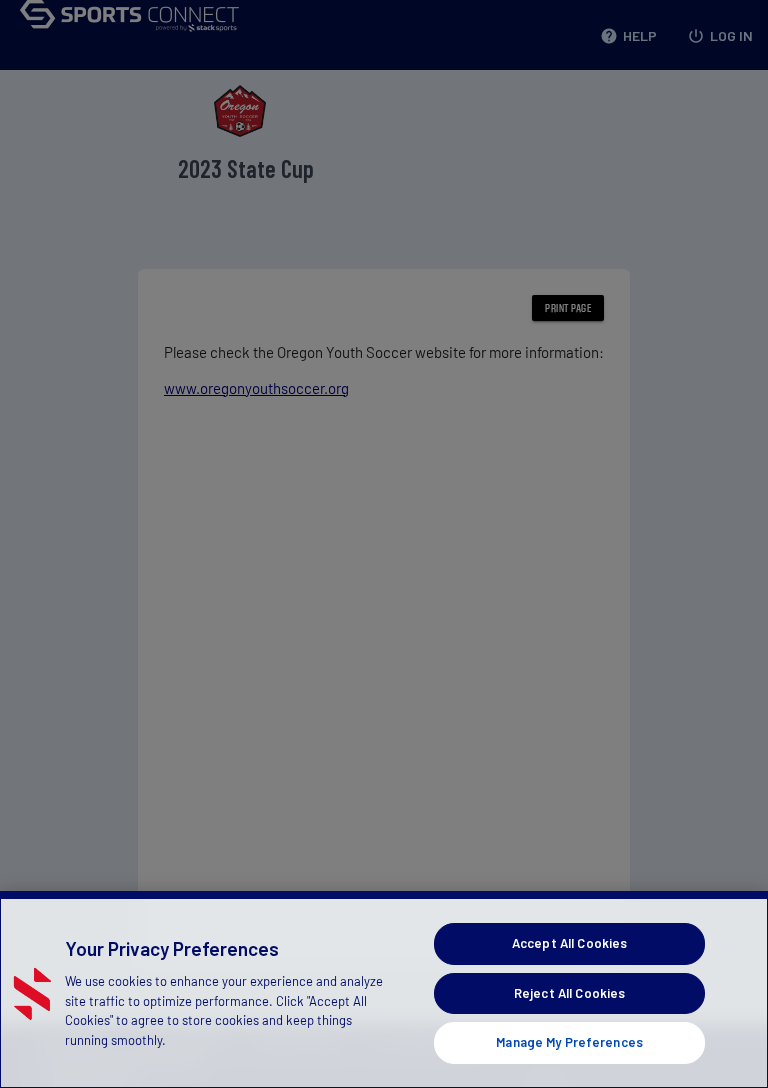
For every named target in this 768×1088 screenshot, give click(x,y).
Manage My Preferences (569, 1042)
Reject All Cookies (569, 993)
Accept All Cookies (569, 943)
